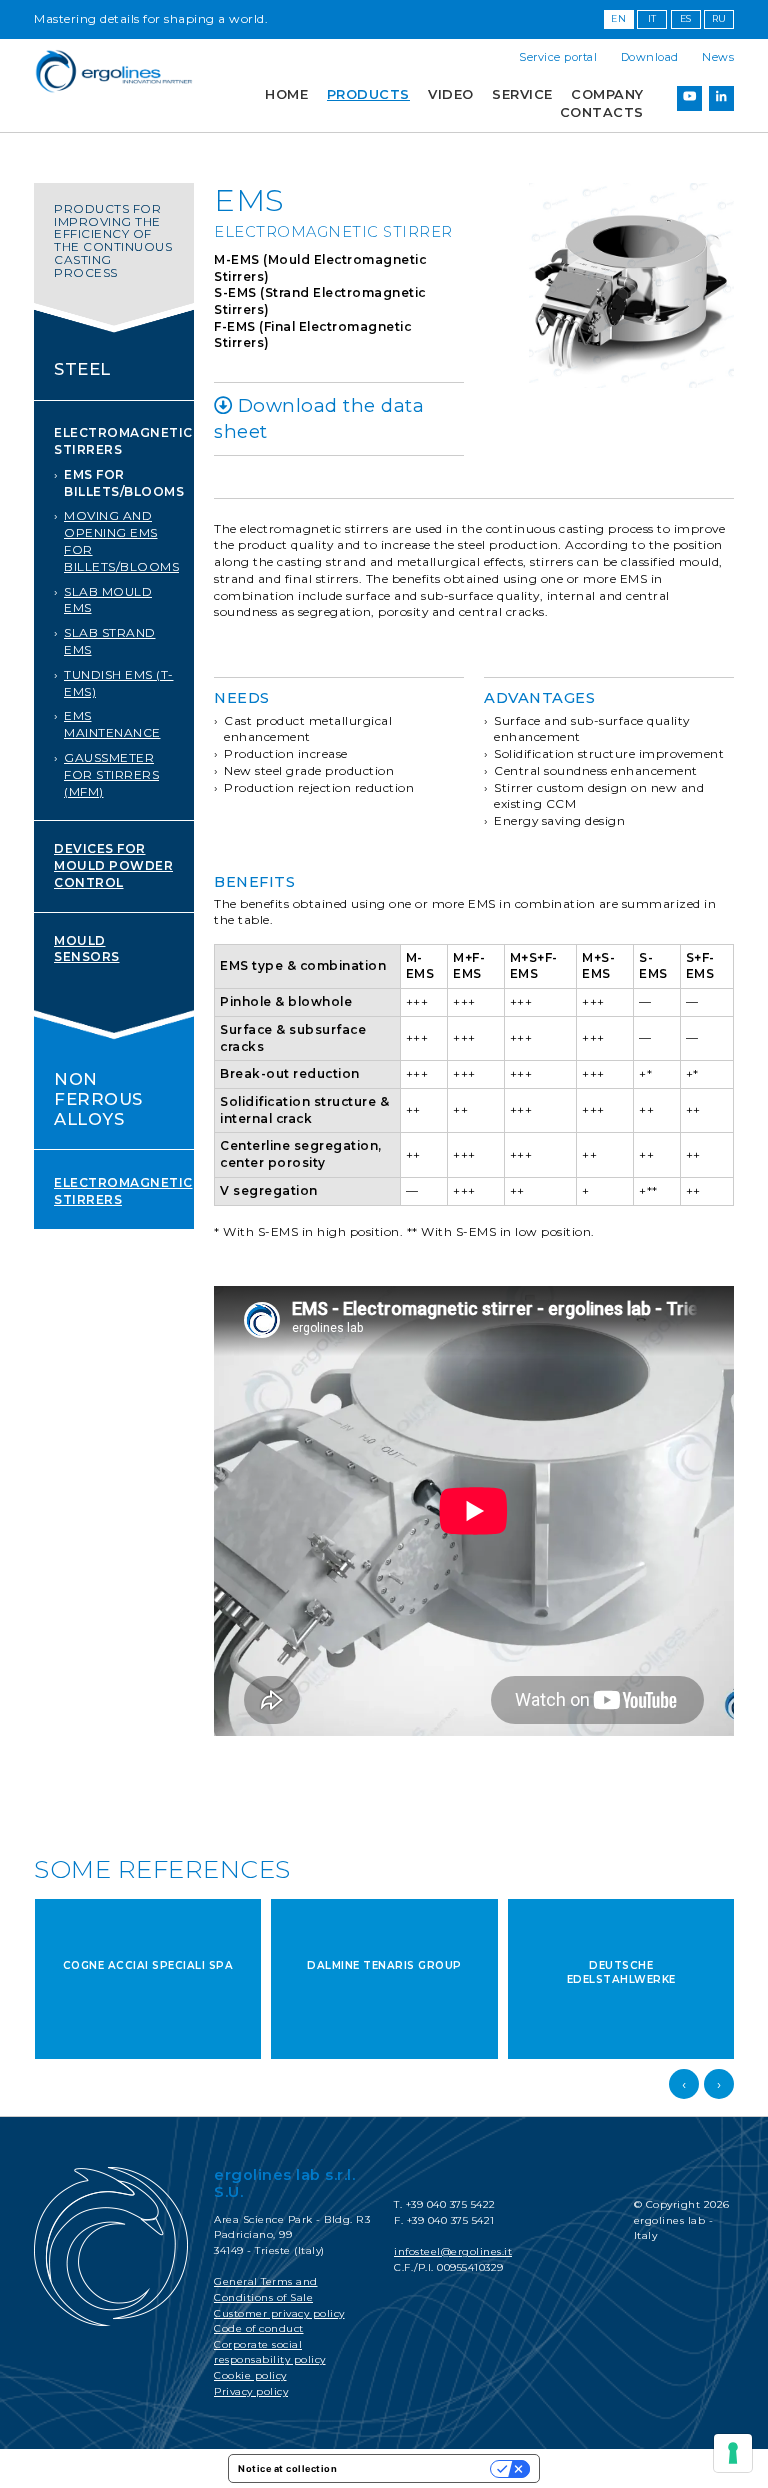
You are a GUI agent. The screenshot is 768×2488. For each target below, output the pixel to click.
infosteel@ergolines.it (453, 2251)
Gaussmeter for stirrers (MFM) (111, 774)
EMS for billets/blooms (124, 483)
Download (650, 57)
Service (522, 94)
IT (652, 18)
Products (368, 94)
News (718, 57)
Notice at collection (287, 2468)
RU (719, 18)
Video (451, 94)
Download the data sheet (319, 418)
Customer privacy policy (279, 2313)
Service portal (558, 57)
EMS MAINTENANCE (112, 724)
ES (686, 18)
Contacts (602, 112)
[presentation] (684, 2084)
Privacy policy (251, 2391)
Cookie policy (250, 2375)
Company (607, 94)
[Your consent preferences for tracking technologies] (733, 2453)
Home (286, 94)
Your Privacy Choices (420, 2468)
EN (618, 18)
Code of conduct (259, 2328)
